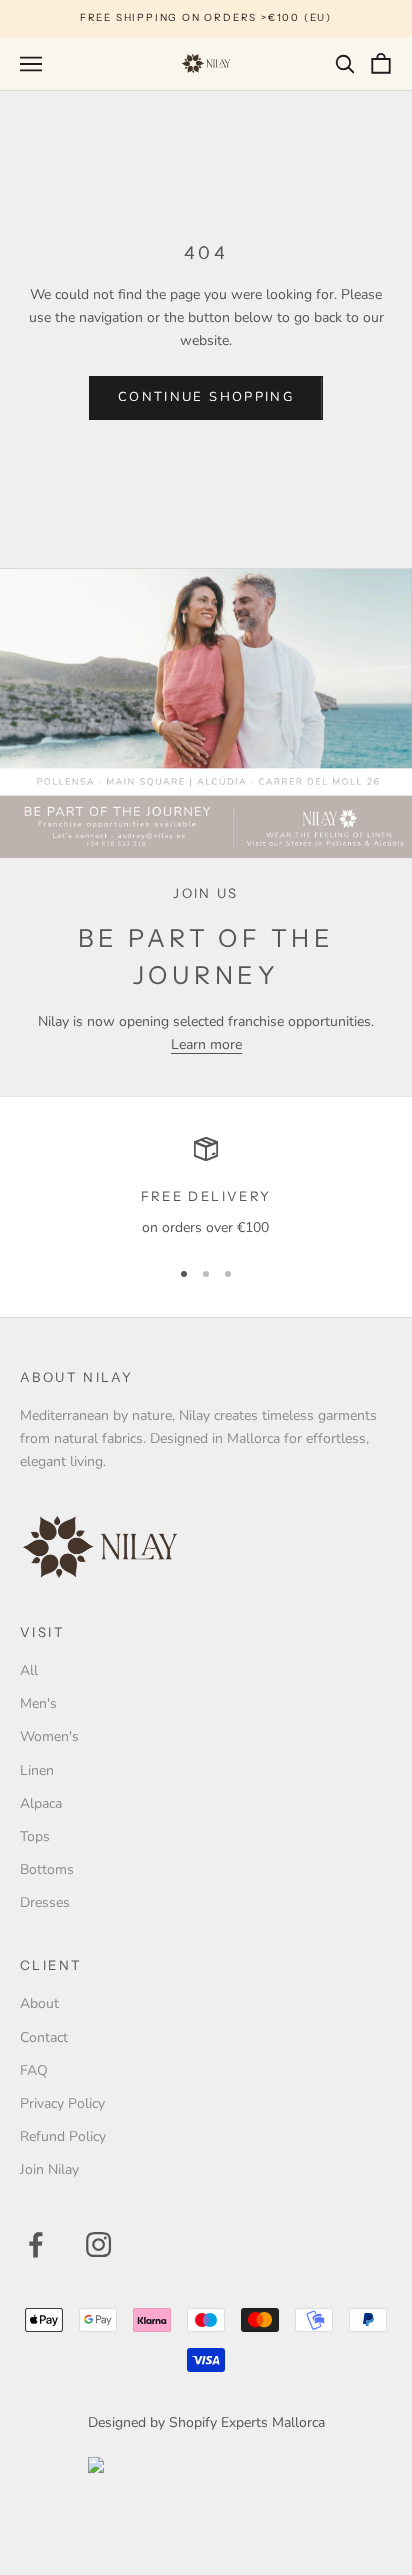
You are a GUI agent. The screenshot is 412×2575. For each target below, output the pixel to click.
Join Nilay (49, 2169)
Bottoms (47, 1869)
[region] (206, 1188)
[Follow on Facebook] (35, 2244)
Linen (37, 1770)
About (39, 2003)
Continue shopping (206, 397)
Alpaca (41, 1803)
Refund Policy (63, 2136)
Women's (49, 1736)
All (29, 1670)
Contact (44, 2037)
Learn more (206, 1044)
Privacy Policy (62, 2103)
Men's (38, 1703)
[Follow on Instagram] (98, 2244)
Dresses (45, 1902)
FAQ (34, 2070)
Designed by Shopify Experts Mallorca (206, 2422)
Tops (35, 1836)
